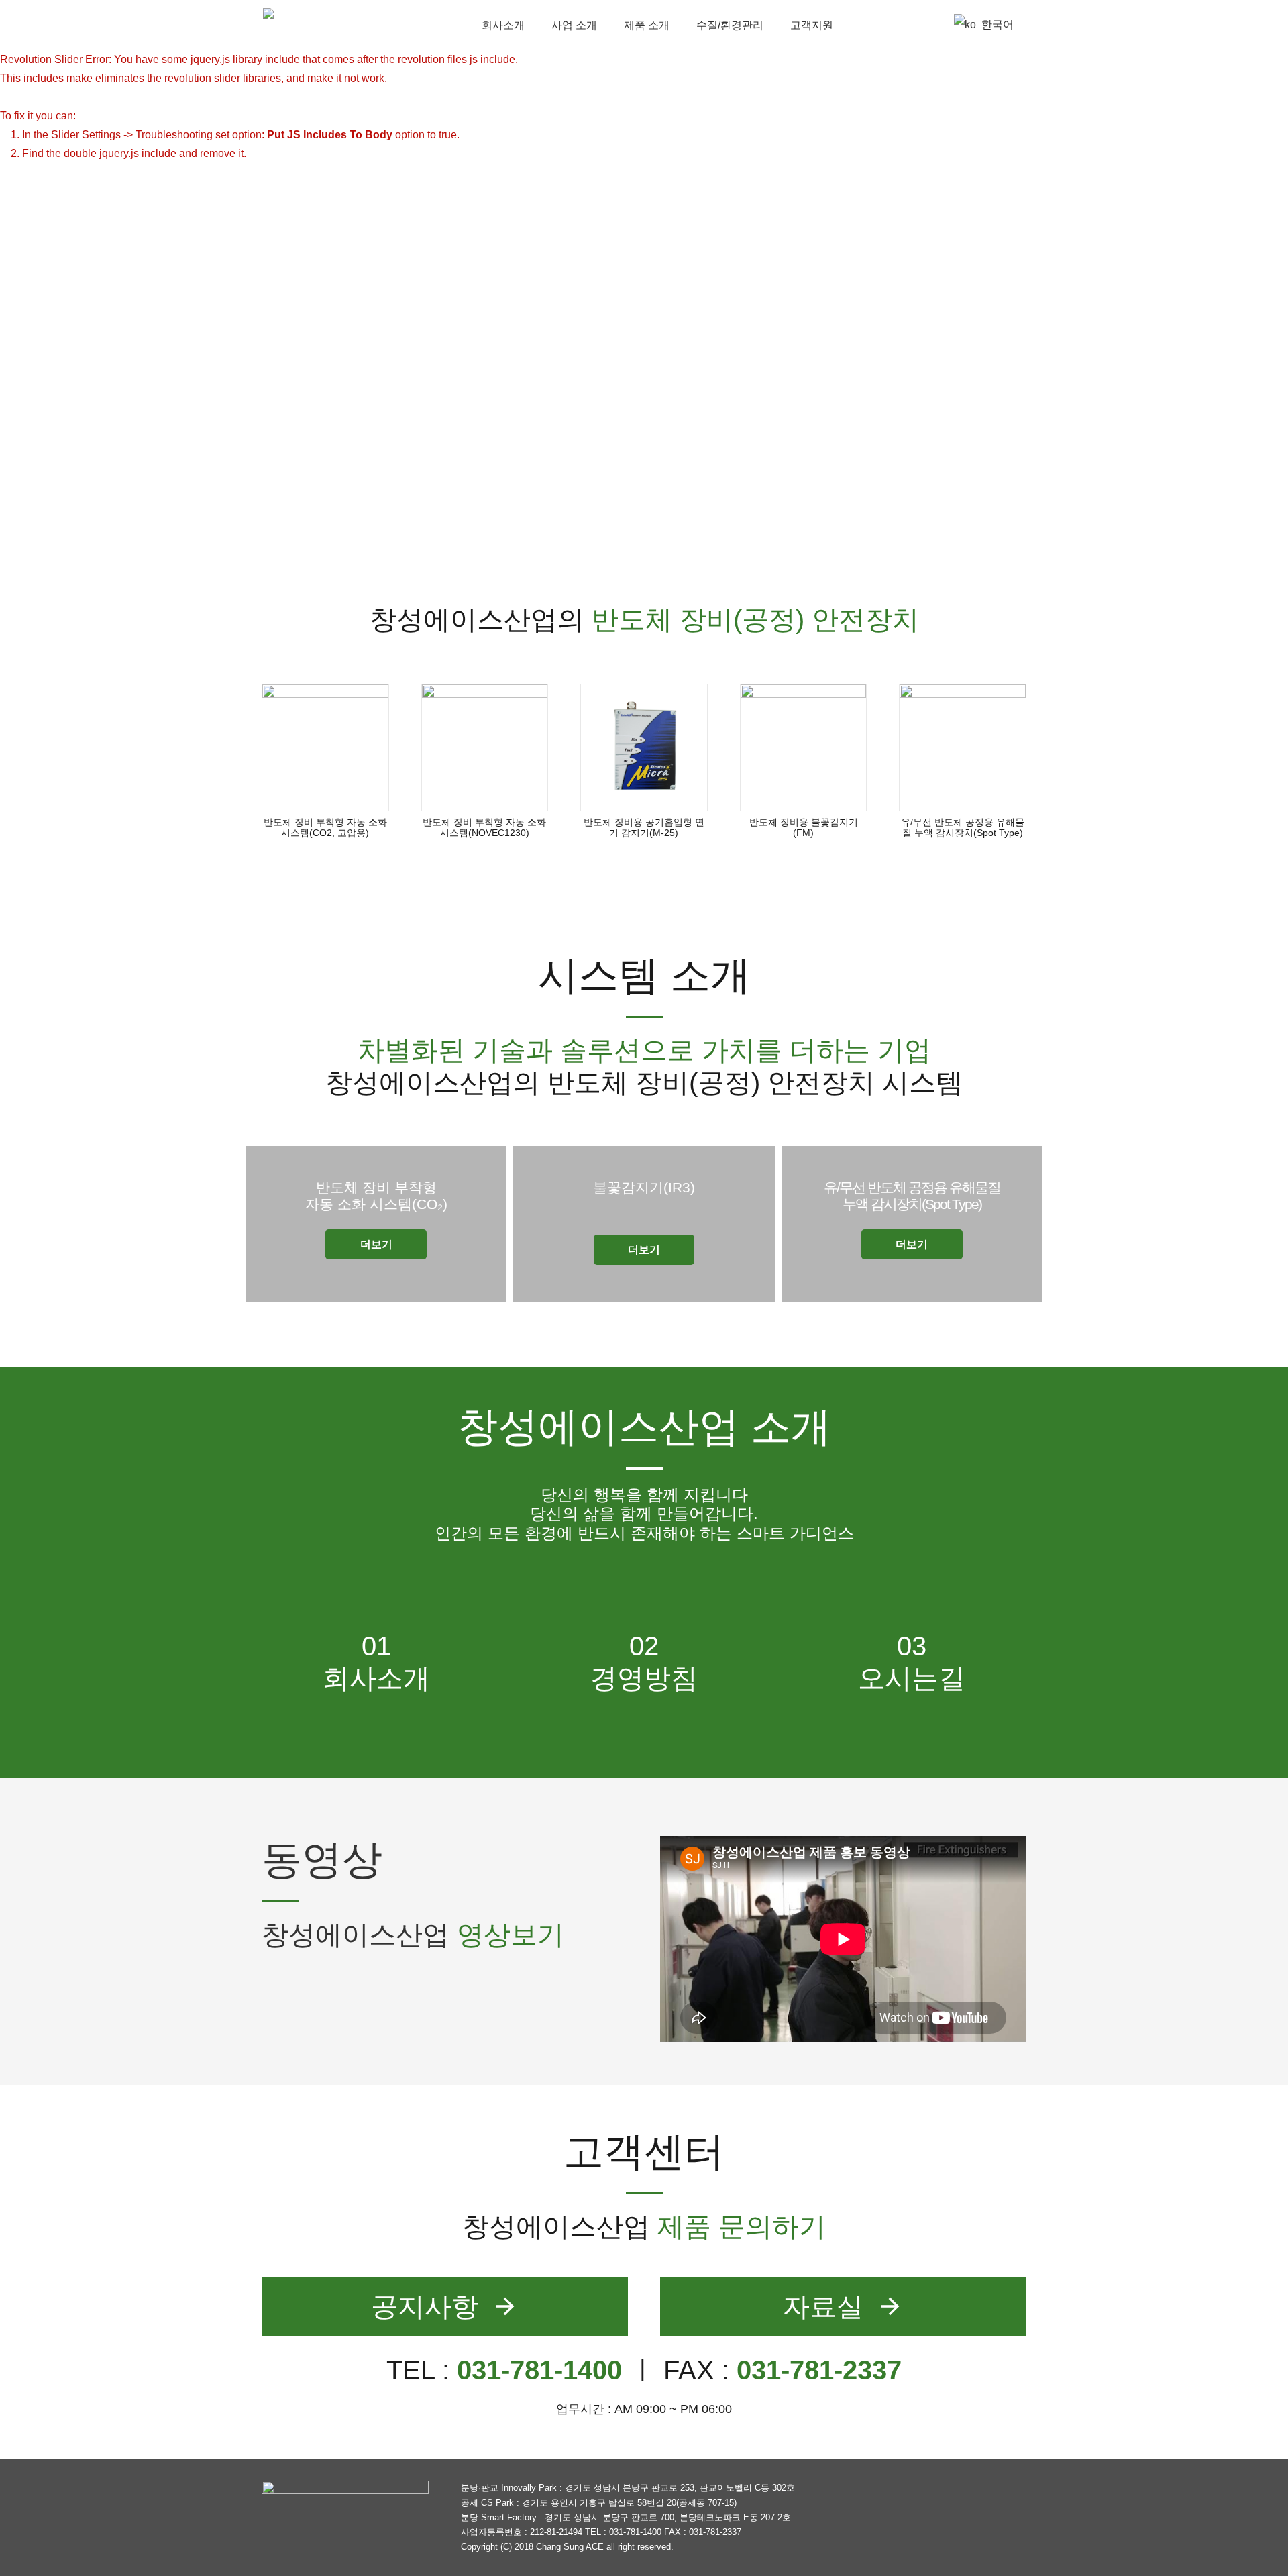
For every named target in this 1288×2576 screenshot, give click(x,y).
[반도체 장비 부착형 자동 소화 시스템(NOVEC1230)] (485, 748)
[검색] (926, 25)
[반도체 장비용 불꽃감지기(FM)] (804, 748)
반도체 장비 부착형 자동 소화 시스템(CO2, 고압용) (325, 828)
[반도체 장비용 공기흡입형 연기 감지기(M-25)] (644, 748)
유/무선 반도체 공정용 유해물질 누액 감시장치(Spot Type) (963, 828)
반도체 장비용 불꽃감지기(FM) (804, 828)
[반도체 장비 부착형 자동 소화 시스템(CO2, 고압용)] (325, 748)
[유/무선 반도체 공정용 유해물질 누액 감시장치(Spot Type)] (963, 748)
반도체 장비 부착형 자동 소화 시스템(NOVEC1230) (484, 828)
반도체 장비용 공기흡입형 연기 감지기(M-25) (644, 828)
